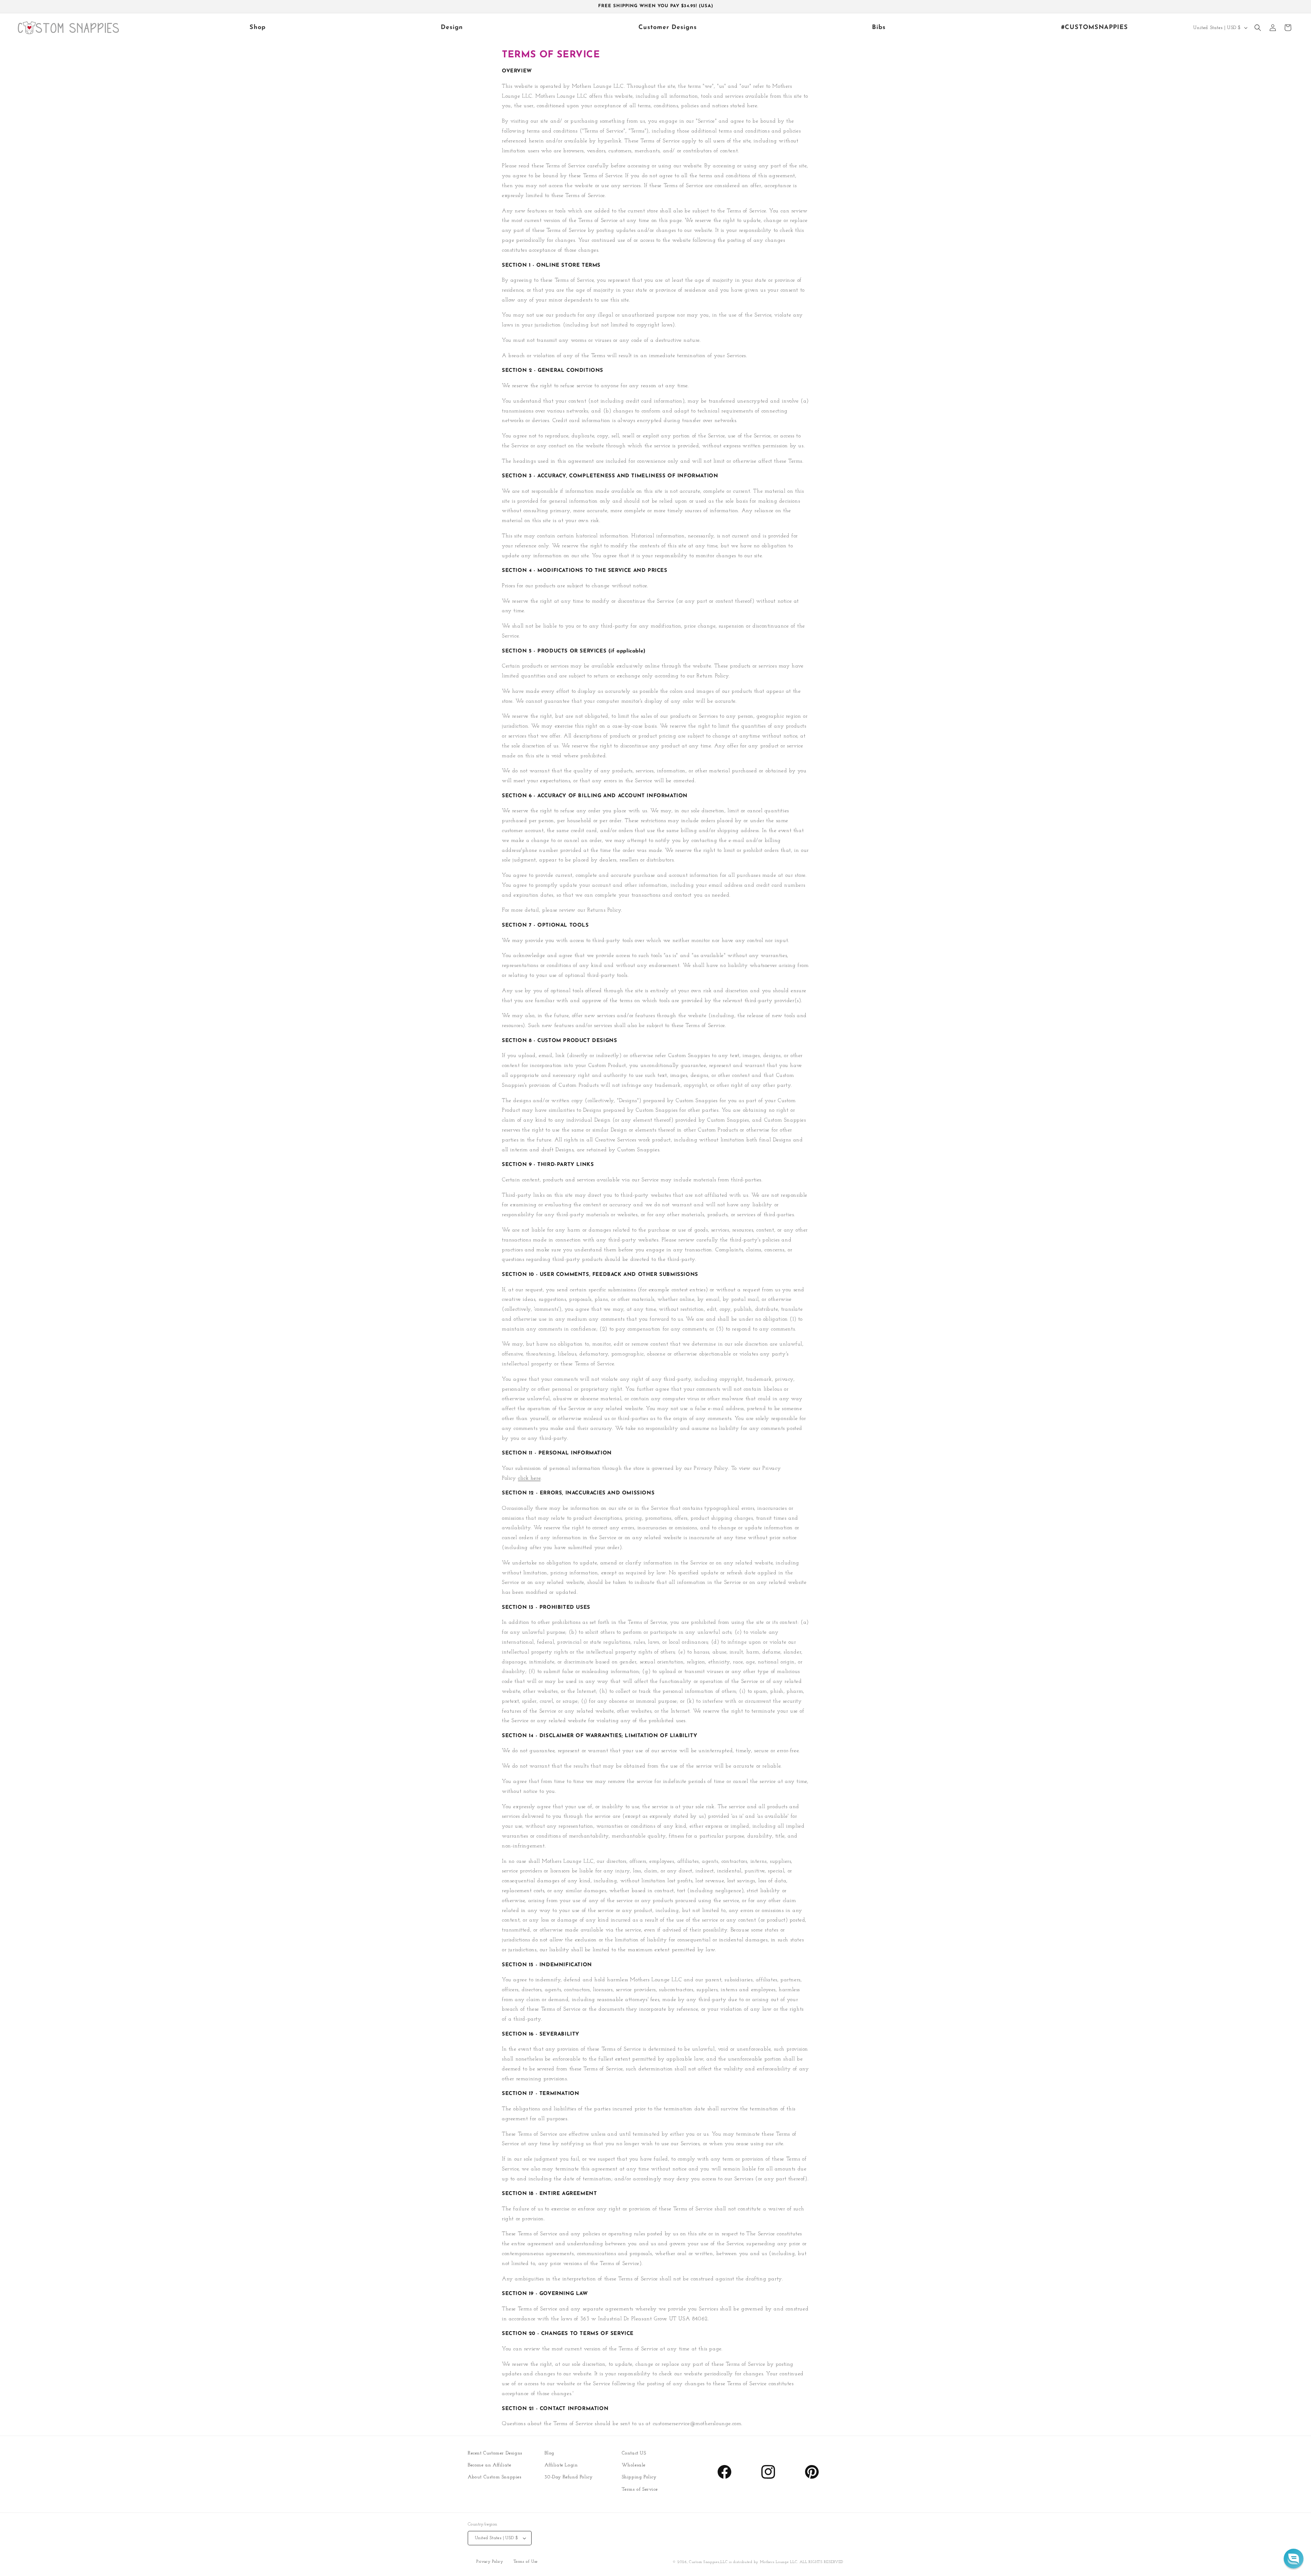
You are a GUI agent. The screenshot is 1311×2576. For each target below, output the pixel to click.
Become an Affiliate (489, 2465)
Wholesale (634, 2465)
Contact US (634, 2453)
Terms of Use (526, 2562)
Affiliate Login (561, 2465)
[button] (1258, 28)
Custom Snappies (704, 2562)
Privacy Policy (490, 2562)
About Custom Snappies (495, 2477)
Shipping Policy (639, 2477)
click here (529, 1478)
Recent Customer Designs (495, 2453)
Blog (549, 2453)
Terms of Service (640, 2489)
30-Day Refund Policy (568, 2477)
